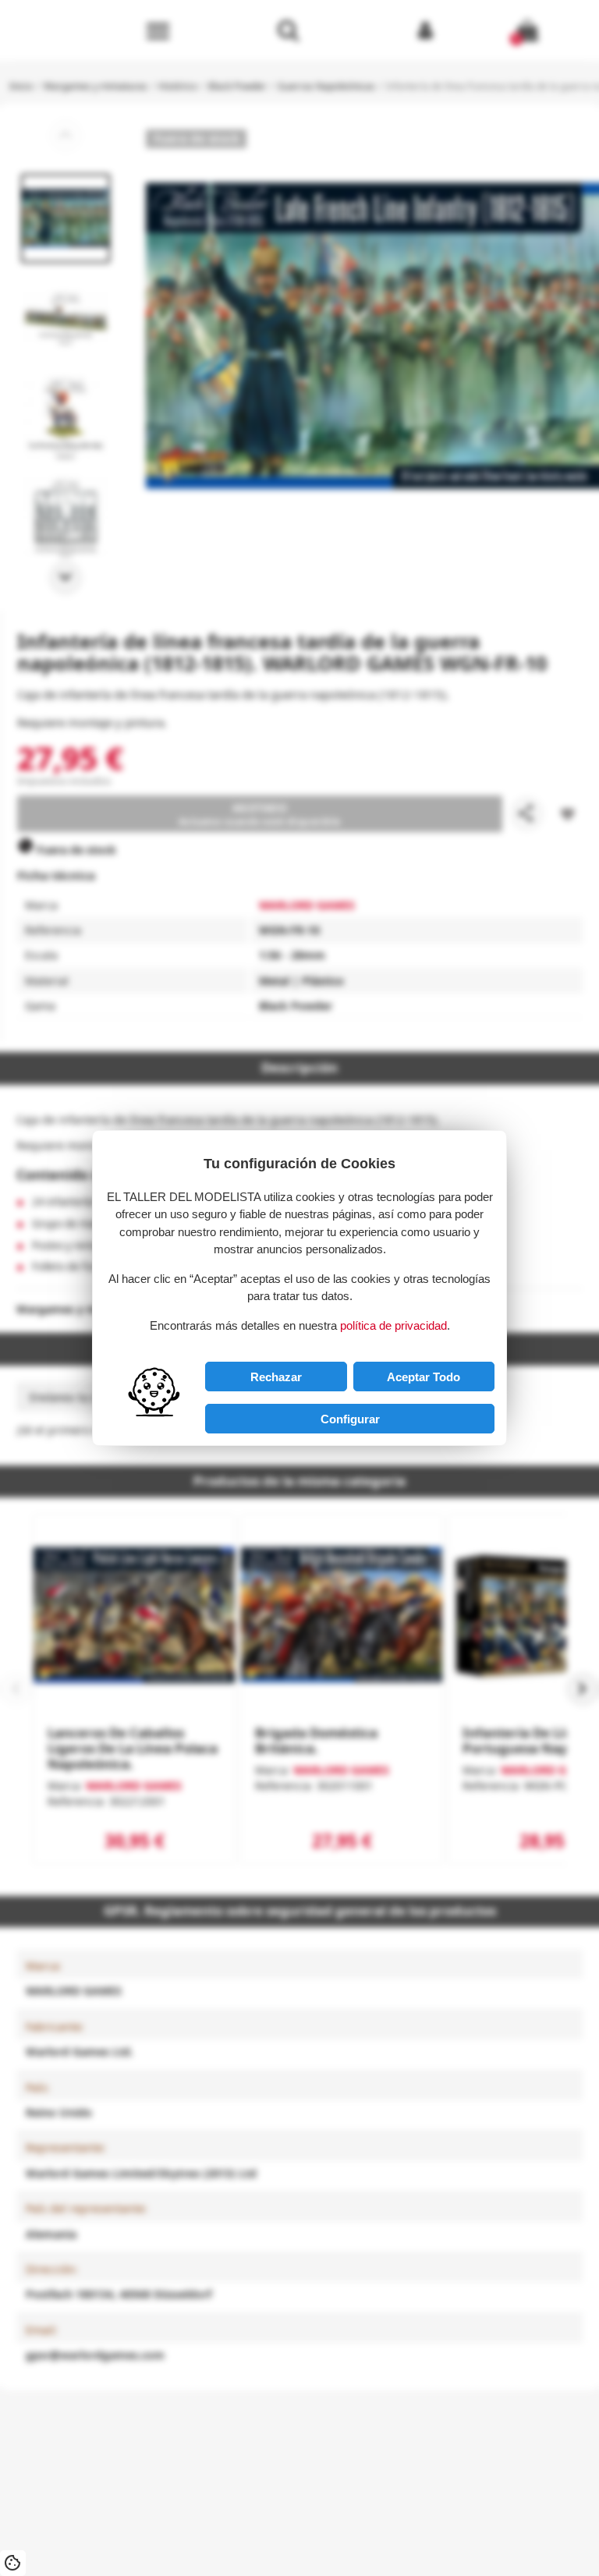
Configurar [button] (350, 1419)
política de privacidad (393, 1325)
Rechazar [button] (276, 1377)
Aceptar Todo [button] (424, 1377)
